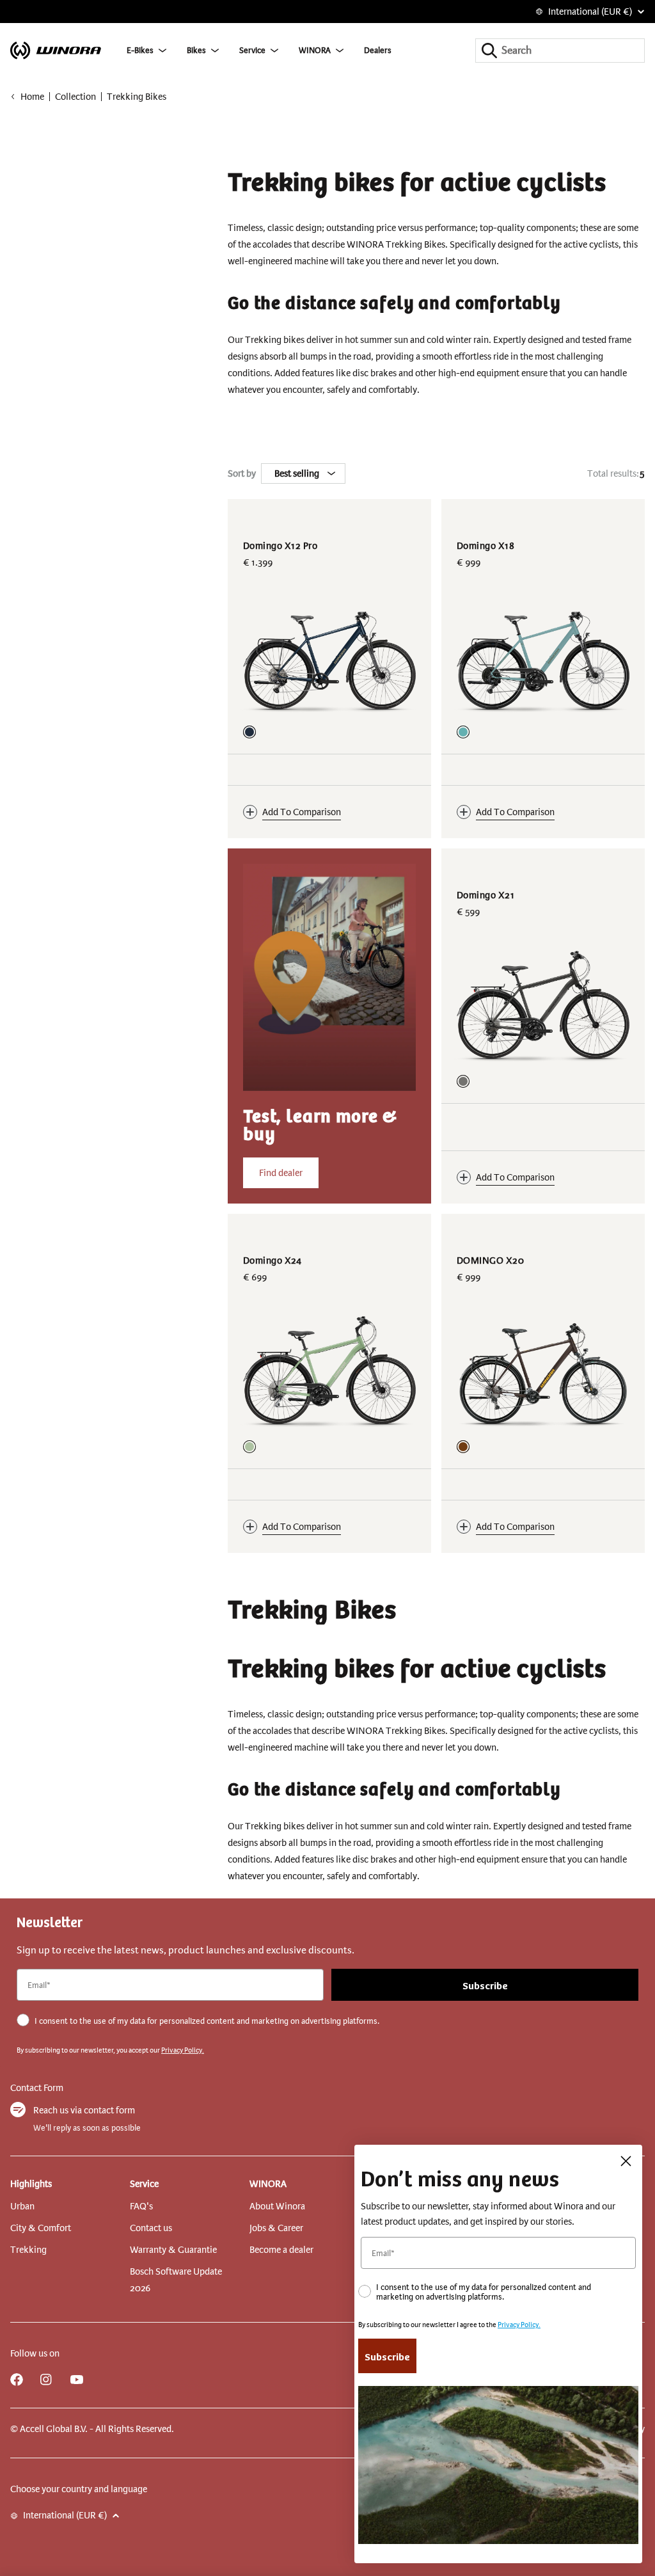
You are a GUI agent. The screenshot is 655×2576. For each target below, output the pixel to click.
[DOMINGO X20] (543, 1372)
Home (32, 97)
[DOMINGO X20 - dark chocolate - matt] (463, 1447)
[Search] (489, 51)
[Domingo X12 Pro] (329, 658)
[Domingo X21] (543, 1007)
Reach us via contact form (84, 2110)
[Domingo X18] (543, 658)
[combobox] (560, 51)
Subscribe (485, 1985)
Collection (75, 97)
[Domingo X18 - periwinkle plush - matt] (463, 732)
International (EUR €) (590, 12)
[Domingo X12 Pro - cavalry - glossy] (249, 732)
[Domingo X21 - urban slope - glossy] (463, 1081)
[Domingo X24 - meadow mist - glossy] (249, 1447)
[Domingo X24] (329, 1372)
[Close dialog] (626, 2161)
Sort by (242, 473)
